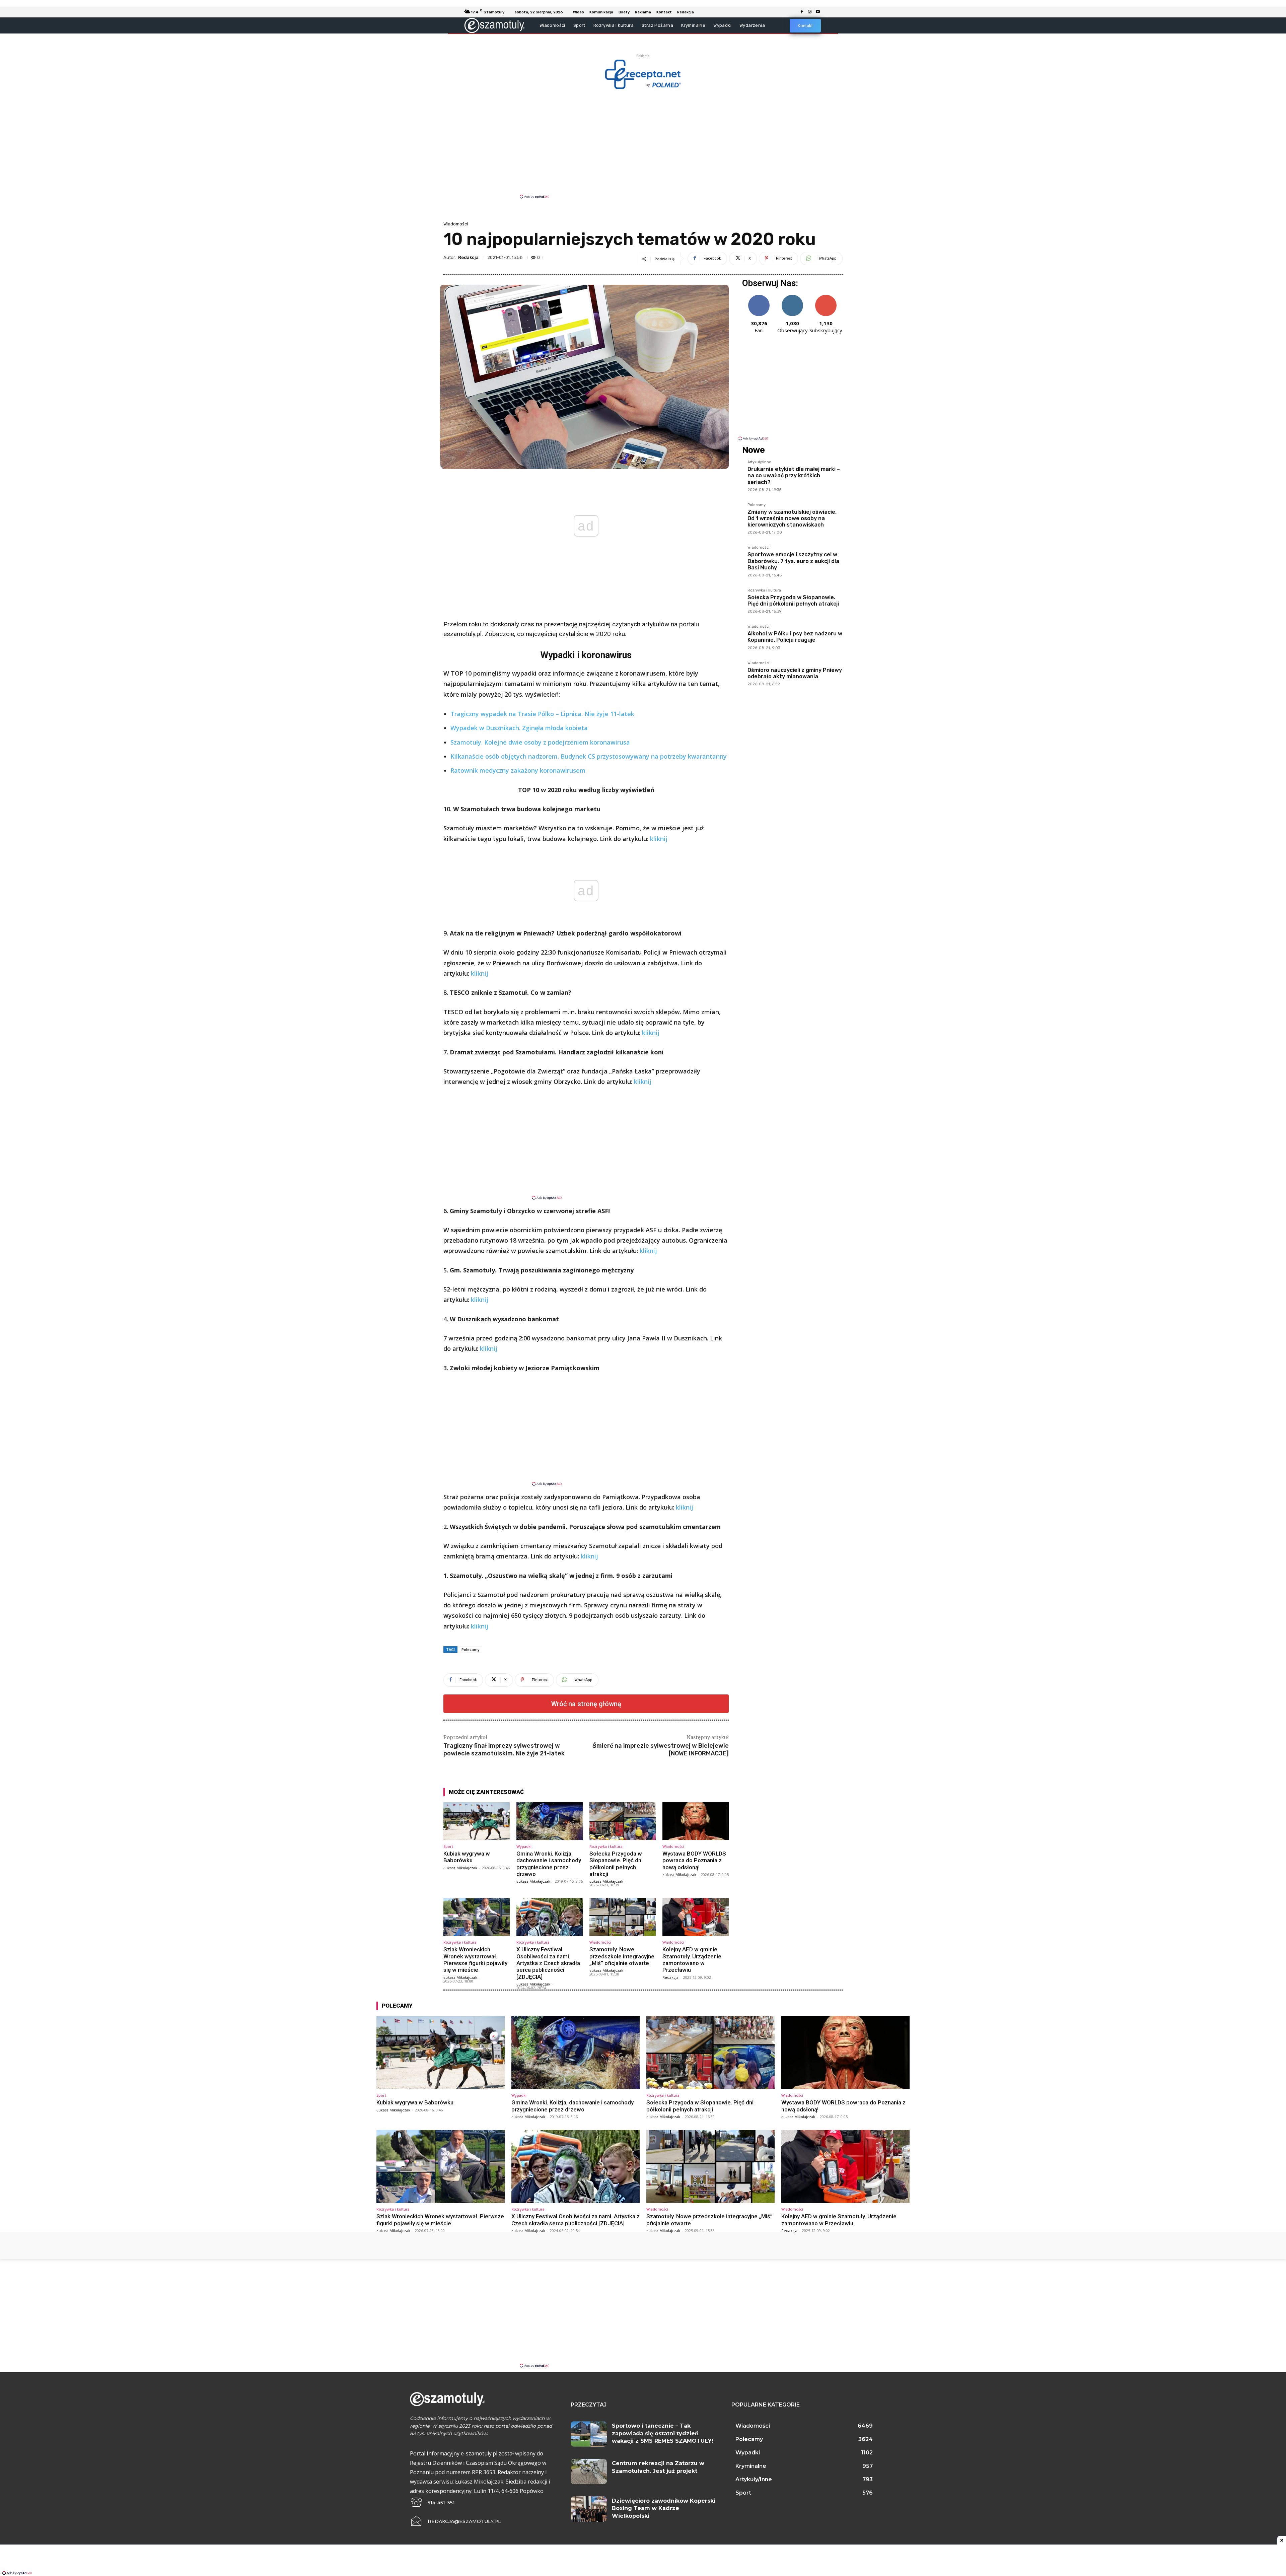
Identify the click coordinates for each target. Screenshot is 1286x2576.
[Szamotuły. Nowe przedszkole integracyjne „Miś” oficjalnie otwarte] (623, 1917)
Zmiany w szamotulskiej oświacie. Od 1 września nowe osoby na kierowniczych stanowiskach (792, 518)
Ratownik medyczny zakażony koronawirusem (518, 770)
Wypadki (524, 1846)
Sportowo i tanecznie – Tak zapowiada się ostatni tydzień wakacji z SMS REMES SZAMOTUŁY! (663, 2433)
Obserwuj (793, 297)
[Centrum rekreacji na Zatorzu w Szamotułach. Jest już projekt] (589, 2471)
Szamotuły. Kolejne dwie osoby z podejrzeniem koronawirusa (540, 742)
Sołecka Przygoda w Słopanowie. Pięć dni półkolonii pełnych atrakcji (616, 1864)
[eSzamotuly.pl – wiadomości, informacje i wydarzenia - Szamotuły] (494, 25)
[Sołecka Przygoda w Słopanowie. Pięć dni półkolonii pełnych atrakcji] (623, 1821)
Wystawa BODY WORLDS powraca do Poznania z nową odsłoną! (694, 1860)
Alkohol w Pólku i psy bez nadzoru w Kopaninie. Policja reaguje (795, 637)
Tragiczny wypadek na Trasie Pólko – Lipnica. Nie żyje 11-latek (542, 714)
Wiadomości (456, 224)
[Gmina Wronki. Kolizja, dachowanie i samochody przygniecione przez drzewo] (550, 1821)
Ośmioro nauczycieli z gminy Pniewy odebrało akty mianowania (795, 673)
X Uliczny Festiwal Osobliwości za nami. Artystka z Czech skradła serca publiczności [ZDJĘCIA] (548, 1963)
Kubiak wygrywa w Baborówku (467, 1857)
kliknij (659, 839)
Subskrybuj (826, 297)
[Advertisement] (643, 143)
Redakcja (468, 257)
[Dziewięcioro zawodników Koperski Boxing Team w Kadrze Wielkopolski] (589, 2509)
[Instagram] (810, 12)
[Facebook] (802, 12)
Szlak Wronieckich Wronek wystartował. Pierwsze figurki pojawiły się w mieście (475, 1960)
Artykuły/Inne (759, 462)
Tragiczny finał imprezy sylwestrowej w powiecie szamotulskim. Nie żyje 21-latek (504, 1750)
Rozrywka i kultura (606, 1846)
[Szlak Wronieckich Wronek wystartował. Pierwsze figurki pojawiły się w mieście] (477, 1917)
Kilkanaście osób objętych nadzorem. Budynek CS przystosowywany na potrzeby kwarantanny (589, 756)
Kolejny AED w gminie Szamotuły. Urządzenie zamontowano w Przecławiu (692, 1960)
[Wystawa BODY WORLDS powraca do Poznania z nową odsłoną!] (696, 1821)
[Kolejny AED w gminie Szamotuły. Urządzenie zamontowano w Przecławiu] (696, 1917)
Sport (448, 1846)
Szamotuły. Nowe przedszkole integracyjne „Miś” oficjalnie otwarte (622, 1956)
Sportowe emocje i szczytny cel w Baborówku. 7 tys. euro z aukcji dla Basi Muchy (793, 561)
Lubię (759, 297)
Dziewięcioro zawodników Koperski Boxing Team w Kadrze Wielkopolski (664, 2508)
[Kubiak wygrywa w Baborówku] (477, 1821)
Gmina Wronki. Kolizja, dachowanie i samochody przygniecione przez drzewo (549, 1864)
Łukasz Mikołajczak (460, 1868)
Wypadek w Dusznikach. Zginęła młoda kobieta (519, 728)
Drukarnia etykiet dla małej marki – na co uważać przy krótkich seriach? (794, 475)
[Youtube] (818, 12)
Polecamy (471, 1649)
